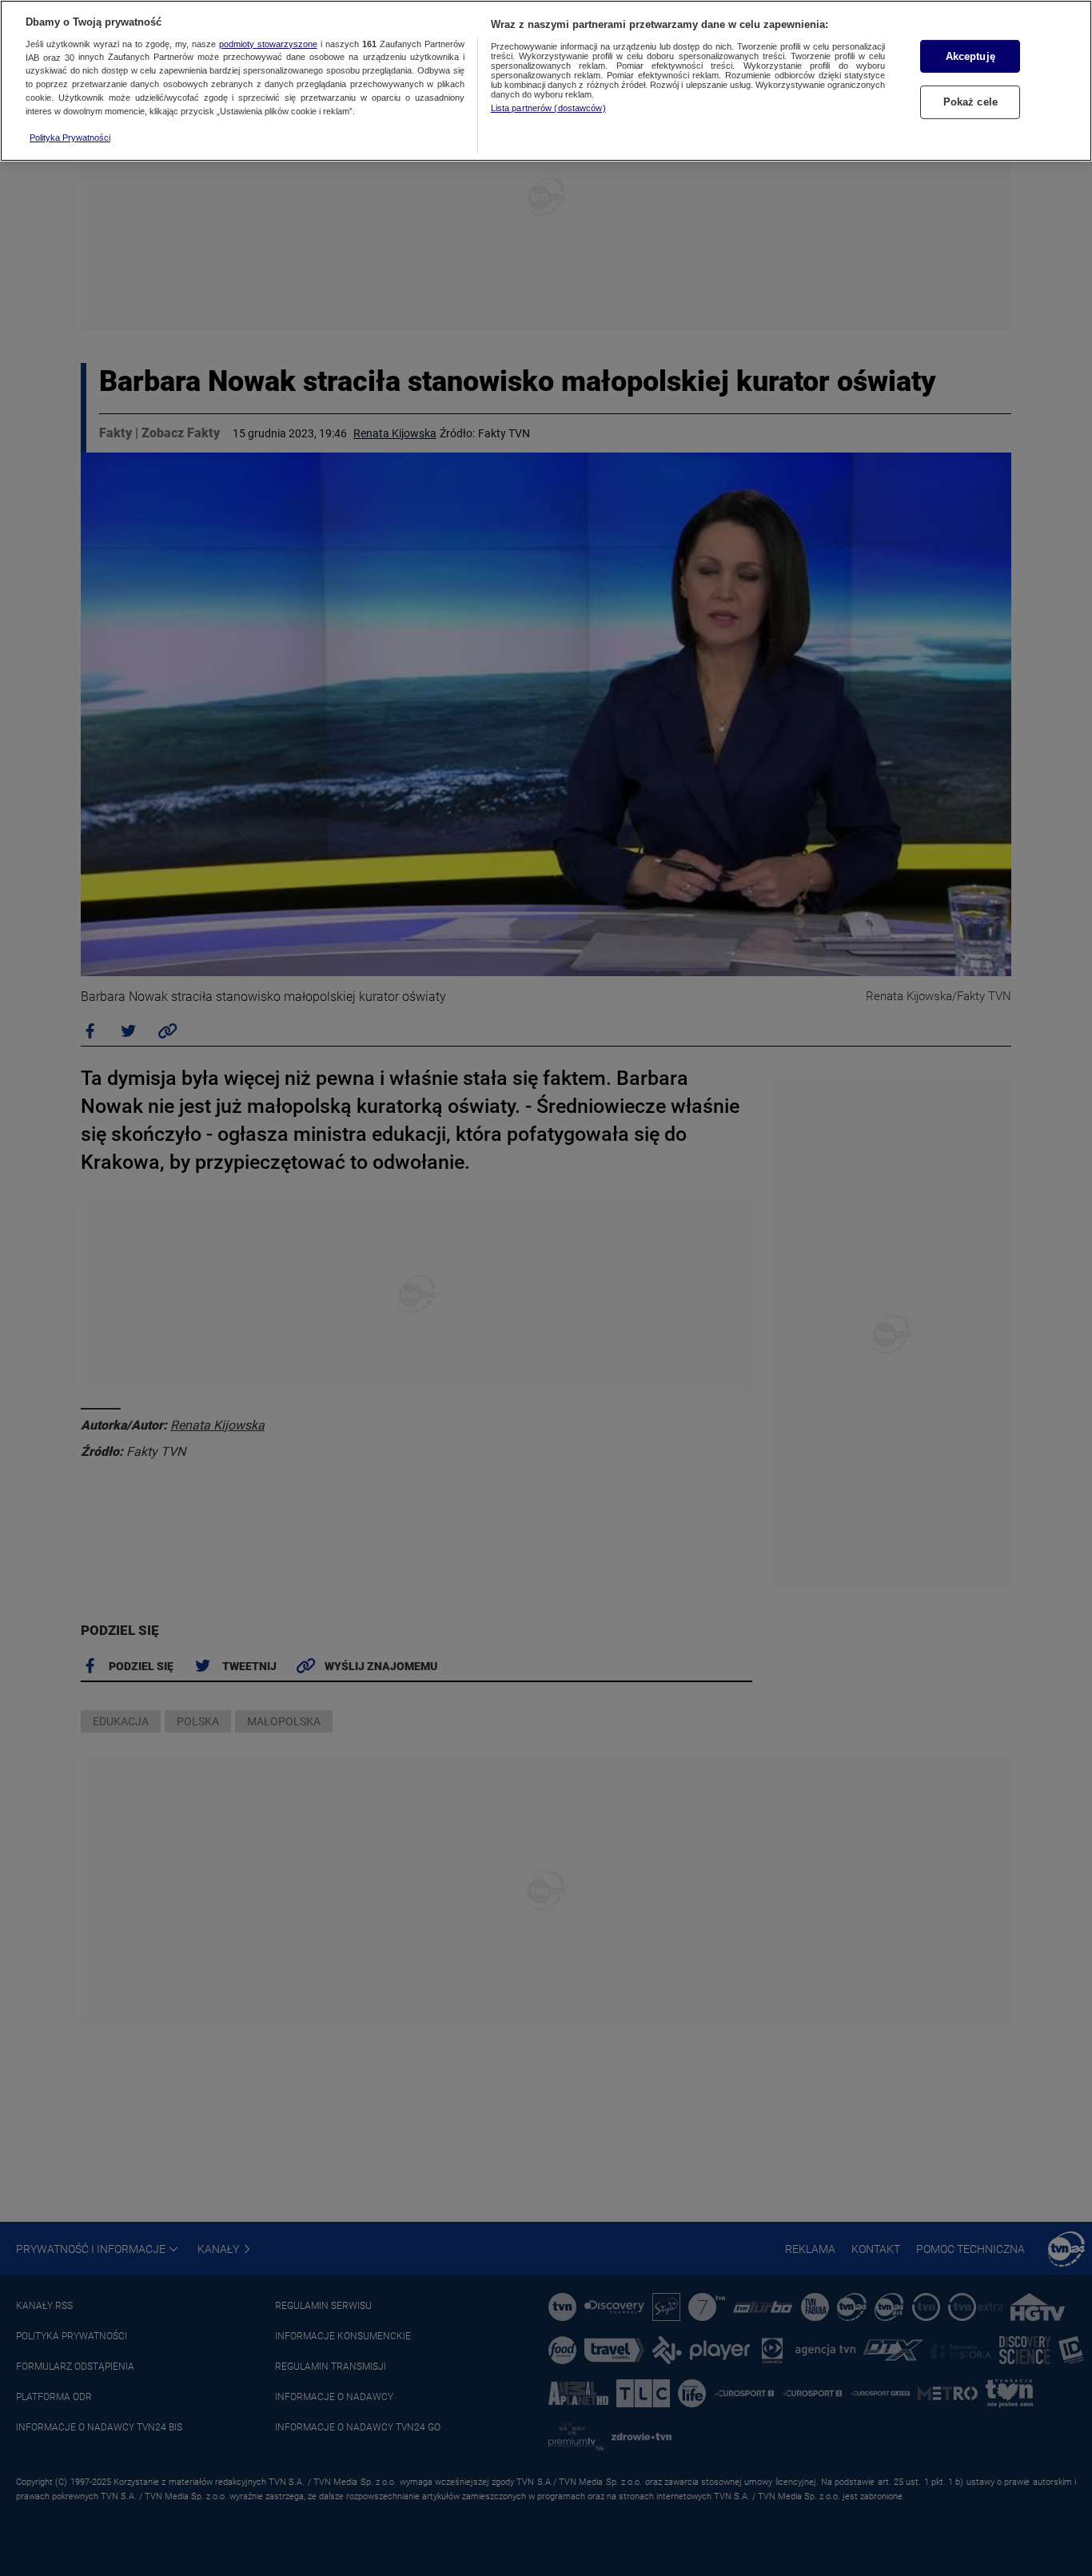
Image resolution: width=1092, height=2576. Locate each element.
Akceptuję (970, 56)
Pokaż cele (970, 103)
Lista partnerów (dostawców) (548, 108)
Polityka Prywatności (70, 138)
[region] (546, 81)
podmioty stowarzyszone (268, 44)
